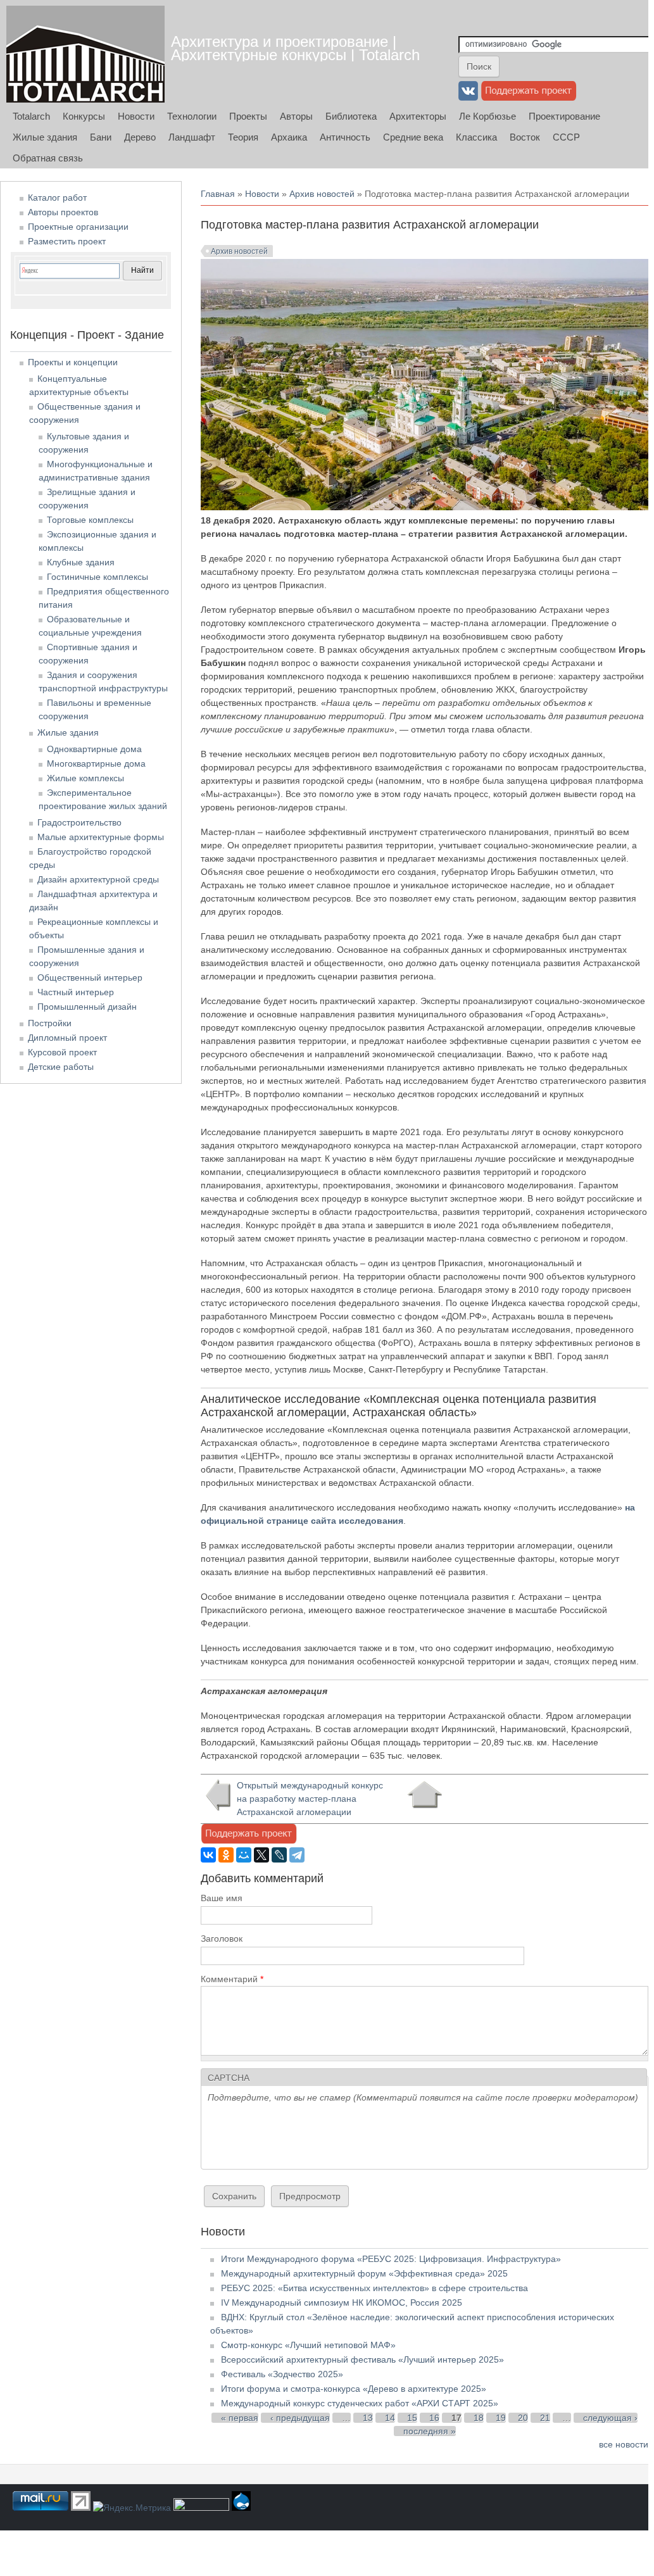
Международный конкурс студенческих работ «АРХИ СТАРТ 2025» (360, 2403)
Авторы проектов (63, 212)
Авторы (296, 116)
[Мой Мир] (244, 1855)
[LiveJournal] (279, 1855)
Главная (218, 194)
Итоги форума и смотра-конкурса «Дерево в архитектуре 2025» (354, 2389)
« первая (240, 2418)
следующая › (610, 2418)
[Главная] (85, 54)
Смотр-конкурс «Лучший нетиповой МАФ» (308, 2345)
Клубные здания (81, 562)
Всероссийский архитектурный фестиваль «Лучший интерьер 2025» (362, 2359)
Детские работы (61, 1067)
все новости (624, 2444)
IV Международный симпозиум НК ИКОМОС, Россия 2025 (342, 2303)
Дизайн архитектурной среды (98, 879)
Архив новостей (322, 194)
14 (390, 2418)
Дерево (140, 137)
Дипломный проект (67, 1038)
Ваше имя (222, 1898)
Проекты (248, 116)
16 (434, 2418)
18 (479, 2418)
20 (523, 2418)
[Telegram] (297, 1855)
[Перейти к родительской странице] (424, 1795)
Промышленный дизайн (87, 1007)
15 (412, 2418)
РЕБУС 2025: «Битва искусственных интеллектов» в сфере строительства (374, 2288)
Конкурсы (84, 116)
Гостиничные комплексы (97, 577)
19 (501, 2418)
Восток (525, 137)
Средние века (413, 137)
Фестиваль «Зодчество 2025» (282, 2374)
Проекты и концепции (73, 362)
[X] (261, 1855)
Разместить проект (67, 241)
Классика (476, 137)
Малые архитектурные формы (101, 837)
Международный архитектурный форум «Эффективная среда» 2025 (364, 2273)
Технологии (192, 116)
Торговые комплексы (90, 520)
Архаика (289, 137)
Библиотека (351, 116)
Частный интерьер (76, 992)
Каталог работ (57, 198)
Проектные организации (78, 227)
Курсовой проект (62, 1052)
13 (368, 2418)
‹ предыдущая (300, 2418)
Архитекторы (418, 116)
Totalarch (31, 116)
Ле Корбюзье (487, 116)
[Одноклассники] (226, 1855)
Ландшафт (192, 137)
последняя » (430, 2431)
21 (545, 2418)
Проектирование (564, 116)
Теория (243, 137)
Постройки (50, 1023)
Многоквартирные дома (96, 763)
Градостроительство (79, 822)
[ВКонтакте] (208, 1855)
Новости (136, 116)
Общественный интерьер (90, 977)
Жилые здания (45, 137)
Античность (345, 137)
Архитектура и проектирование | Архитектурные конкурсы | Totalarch (295, 48)
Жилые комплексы (85, 778)
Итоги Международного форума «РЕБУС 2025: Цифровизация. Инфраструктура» (391, 2259)
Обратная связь (48, 158)
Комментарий (232, 1979)
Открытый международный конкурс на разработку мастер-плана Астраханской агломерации (310, 1799)
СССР (566, 137)
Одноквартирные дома (94, 749)
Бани (101, 137)
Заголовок (222, 1938)
